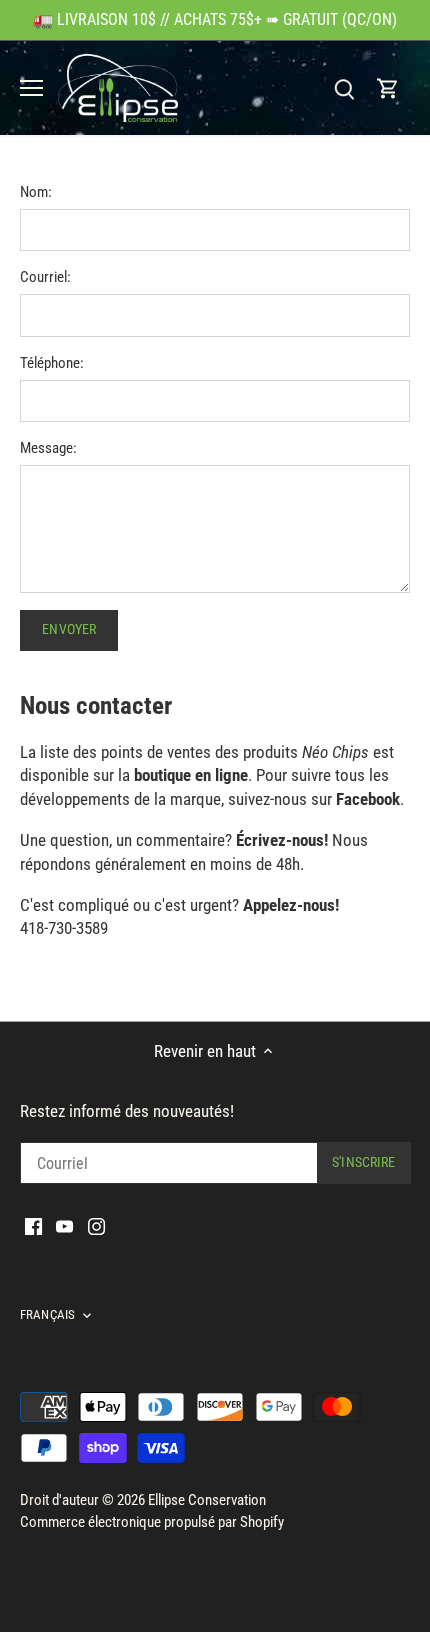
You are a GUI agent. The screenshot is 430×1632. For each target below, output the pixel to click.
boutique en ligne (191, 775)
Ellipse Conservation (207, 1500)
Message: (48, 448)
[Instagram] (96, 1226)
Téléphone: (52, 363)
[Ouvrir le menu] (31, 88)
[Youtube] (64, 1226)
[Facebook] (33, 1226)
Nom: (36, 192)
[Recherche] (344, 88)
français (47, 1314)
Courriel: (45, 277)
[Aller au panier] (388, 88)
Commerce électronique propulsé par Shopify (152, 1522)
